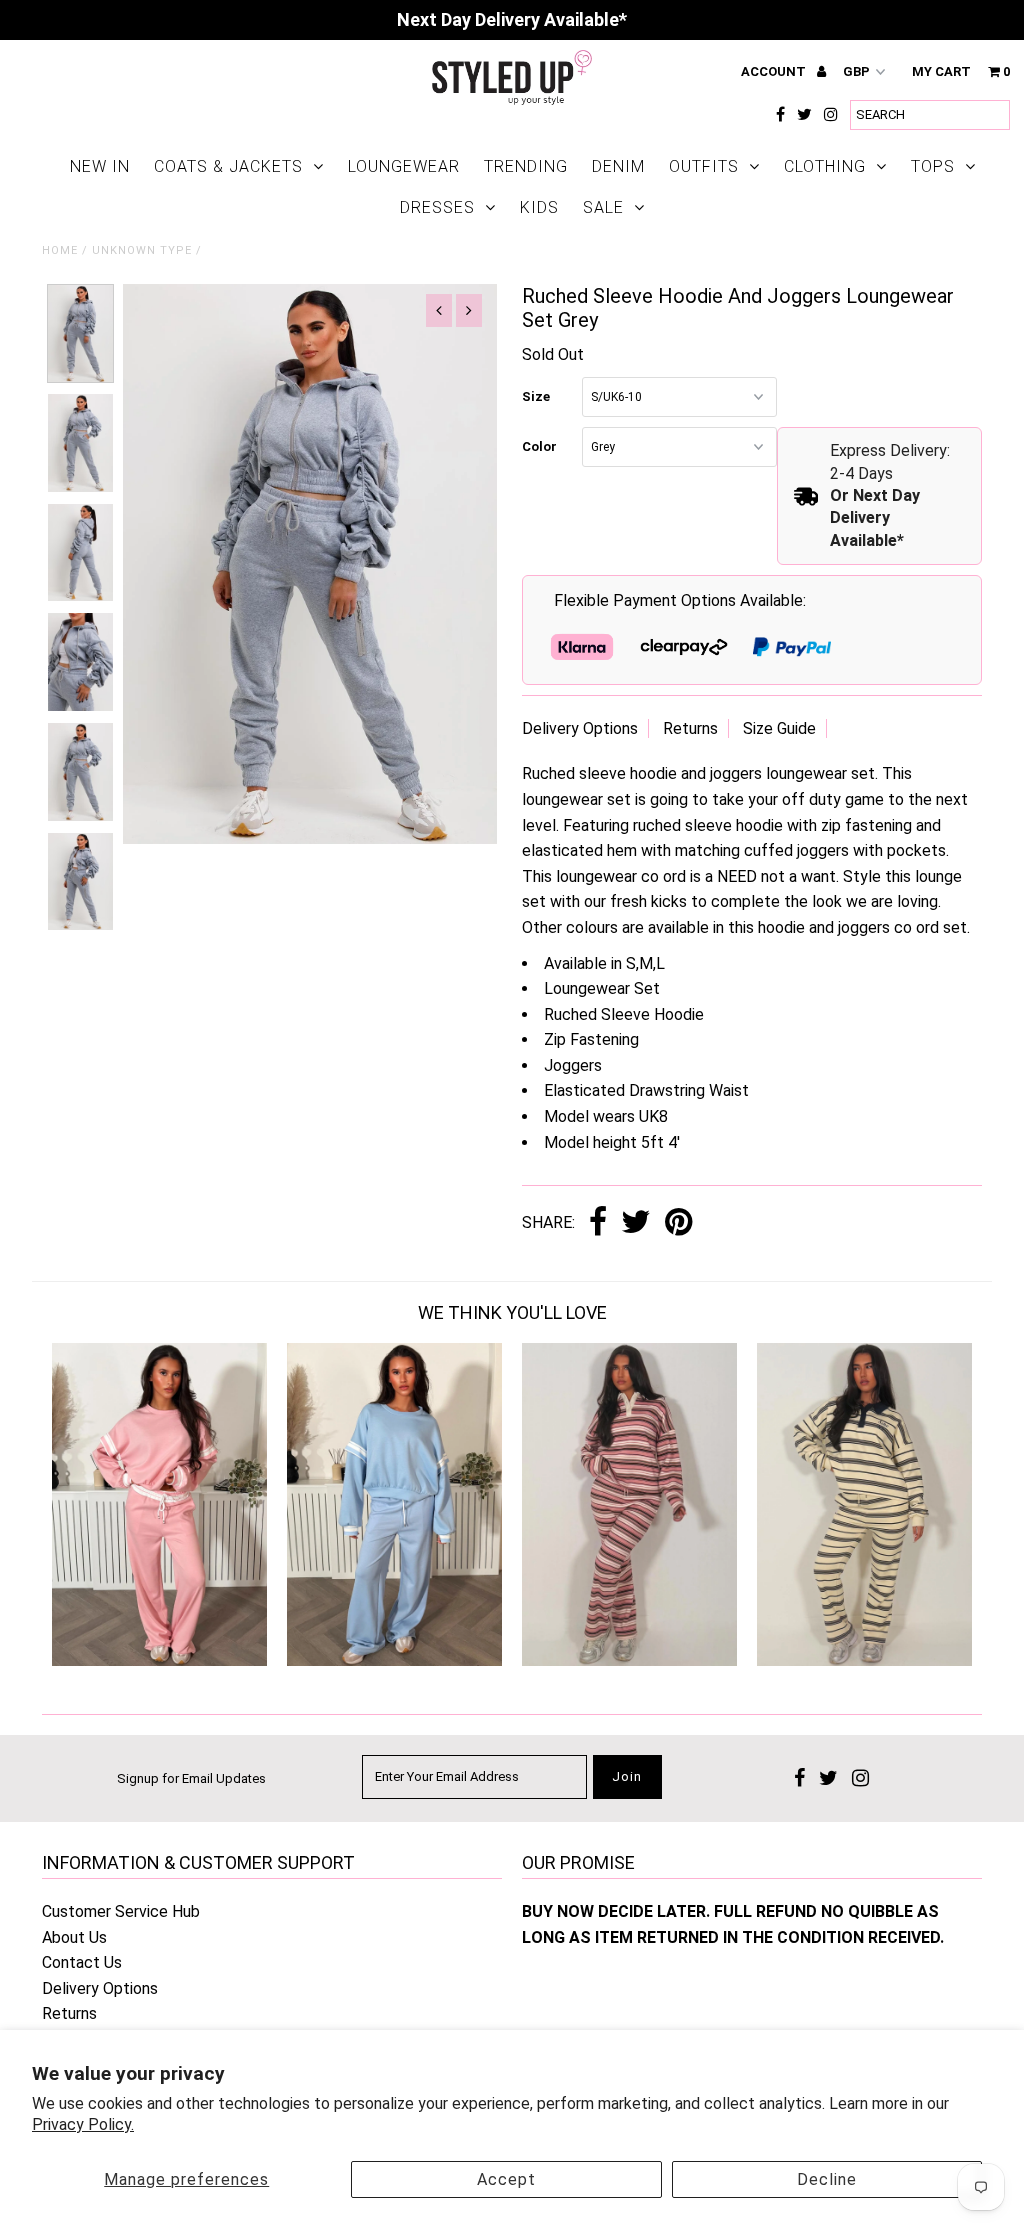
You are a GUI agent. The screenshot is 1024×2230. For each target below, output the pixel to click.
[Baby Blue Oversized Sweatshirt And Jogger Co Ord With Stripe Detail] (394, 1660)
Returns (690, 728)
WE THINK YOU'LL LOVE (512, 1312)
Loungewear (404, 166)
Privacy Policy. (83, 2124)
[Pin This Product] (678, 1223)
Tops (933, 166)
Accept (506, 2179)
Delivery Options (580, 728)
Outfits (704, 166)
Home (60, 250)
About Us (74, 1937)
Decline (827, 2179)
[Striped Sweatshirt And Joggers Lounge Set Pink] (629, 1660)
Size (536, 396)
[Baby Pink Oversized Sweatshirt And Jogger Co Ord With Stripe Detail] (159, 1660)
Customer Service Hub (121, 1911)
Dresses (437, 207)
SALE (603, 207)
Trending (526, 166)
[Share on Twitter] (636, 1223)
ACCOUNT (775, 71)
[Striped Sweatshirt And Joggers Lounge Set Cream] (864, 1660)
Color (539, 446)
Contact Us (82, 1962)
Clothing (825, 166)
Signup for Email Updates (191, 1778)
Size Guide (779, 728)
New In (100, 166)
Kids (539, 207)
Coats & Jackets (228, 166)
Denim (618, 166)
